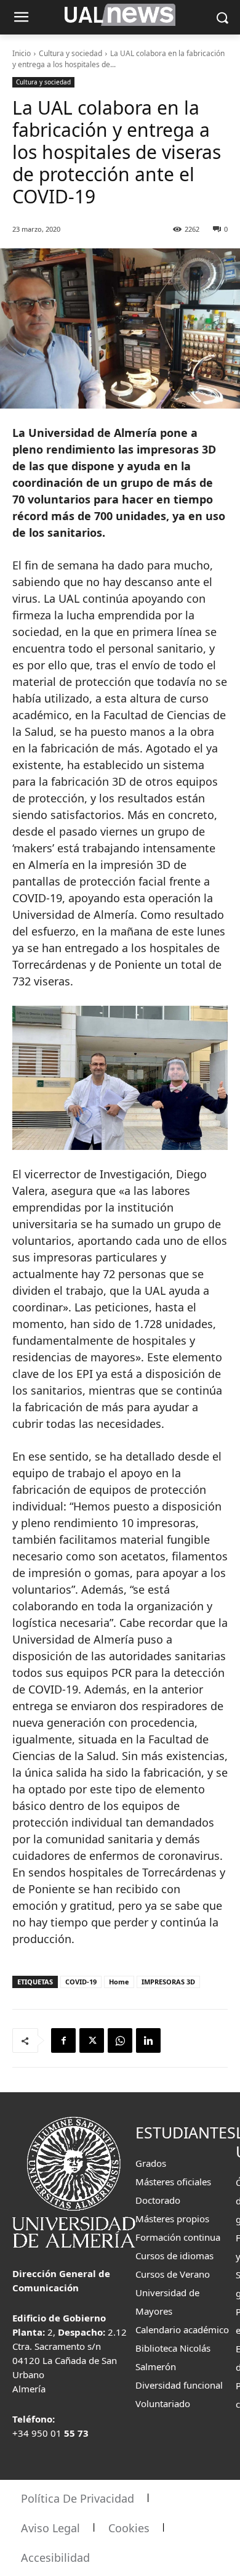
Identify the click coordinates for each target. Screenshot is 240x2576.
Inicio (22, 53)
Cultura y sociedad (70, 53)
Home (119, 1982)
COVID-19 (81, 1982)
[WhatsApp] (120, 2040)
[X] (92, 2040)
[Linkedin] (148, 2040)
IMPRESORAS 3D (168, 1982)
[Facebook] (63, 2040)
